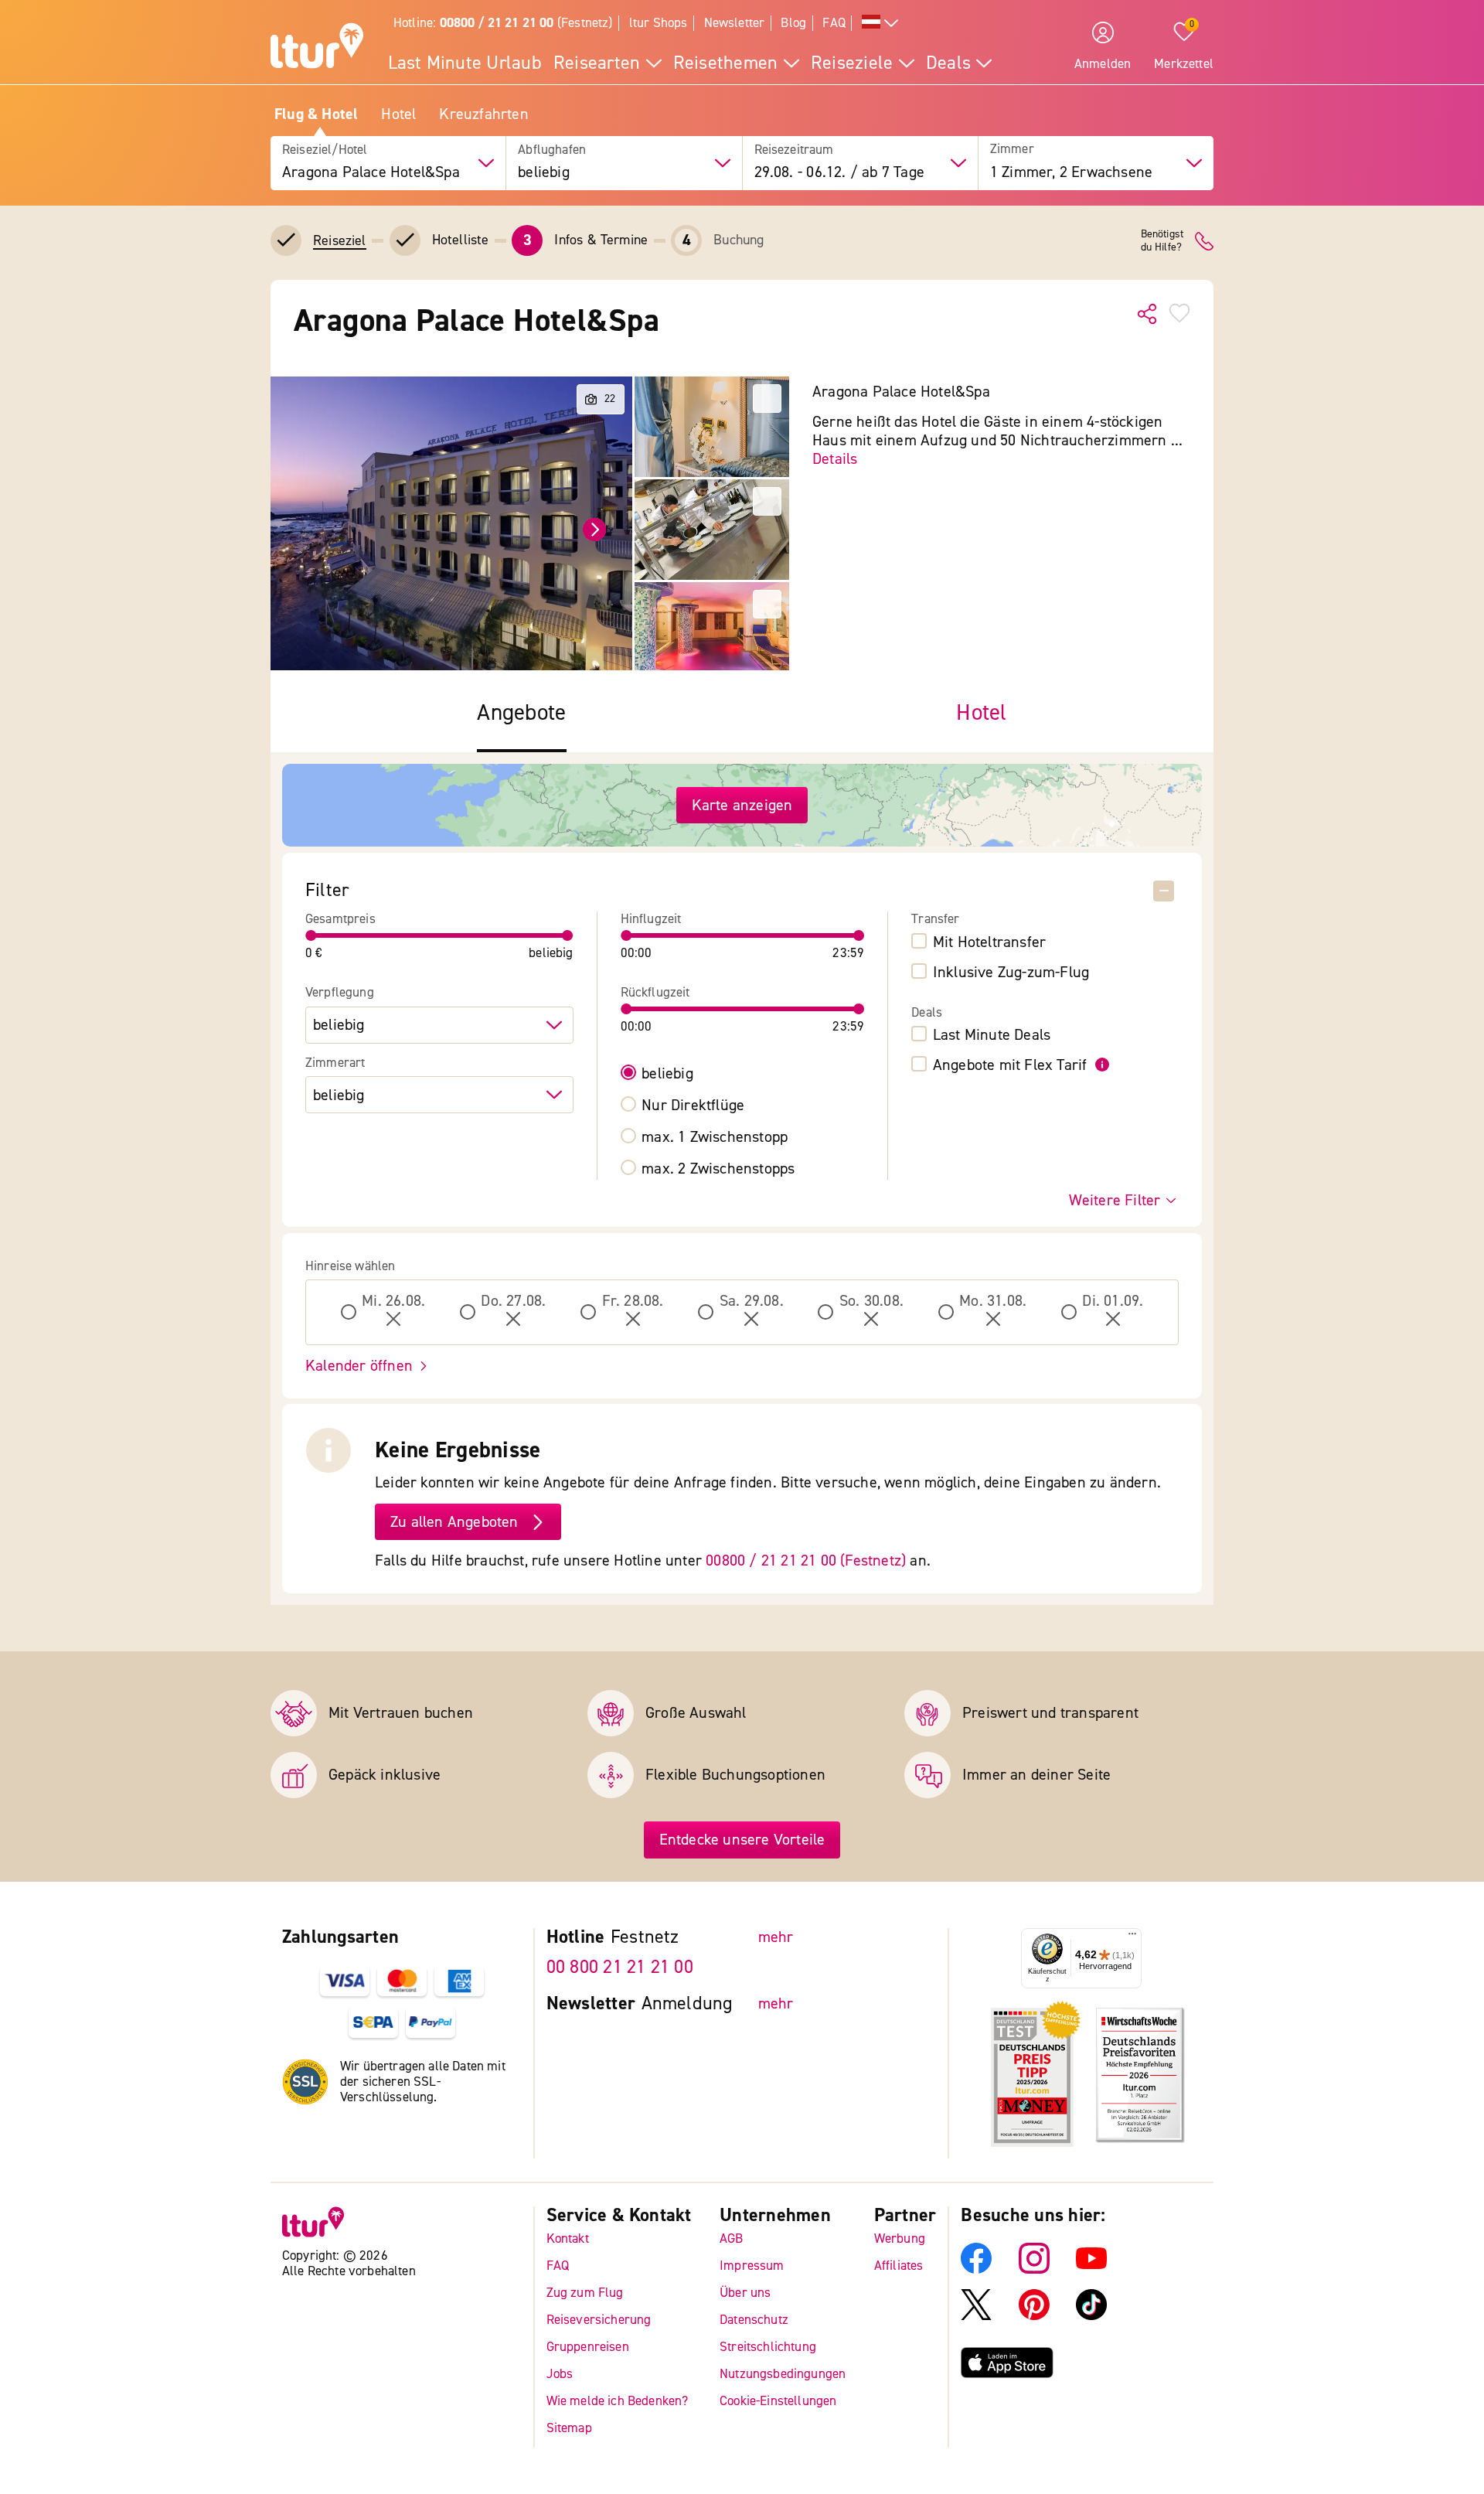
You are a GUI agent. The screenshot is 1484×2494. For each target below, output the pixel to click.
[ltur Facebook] (976, 2269)
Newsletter (735, 23)
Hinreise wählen (351, 1266)
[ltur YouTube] (1091, 2269)
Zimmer (1012, 150)
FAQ (834, 23)
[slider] (311, 935)
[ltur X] (976, 2316)
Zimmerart (335, 1063)
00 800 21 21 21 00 (620, 1967)
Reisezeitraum (794, 150)
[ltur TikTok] (1091, 2316)
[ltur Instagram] (1034, 2269)
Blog (793, 23)
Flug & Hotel (316, 114)
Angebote (521, 713)
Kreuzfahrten (483, 114)
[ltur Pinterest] (1034, 2316)
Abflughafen (552, 150)
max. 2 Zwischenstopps (718, 1169)
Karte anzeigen (742, 805)
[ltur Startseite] (317, 48)
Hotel (398, 114)
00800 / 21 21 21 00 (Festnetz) (806, 1560)
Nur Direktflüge (693, 1106)
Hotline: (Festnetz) (503, 23)
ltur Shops (659, 23)
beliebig (667, 1074)
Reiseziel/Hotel (325, 150)
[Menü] (1132, 1937)
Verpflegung (340, 993)
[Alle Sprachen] (880, 24)
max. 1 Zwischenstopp (715, 1137)
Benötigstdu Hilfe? (1162, 241)
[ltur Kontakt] (1204, 241)
